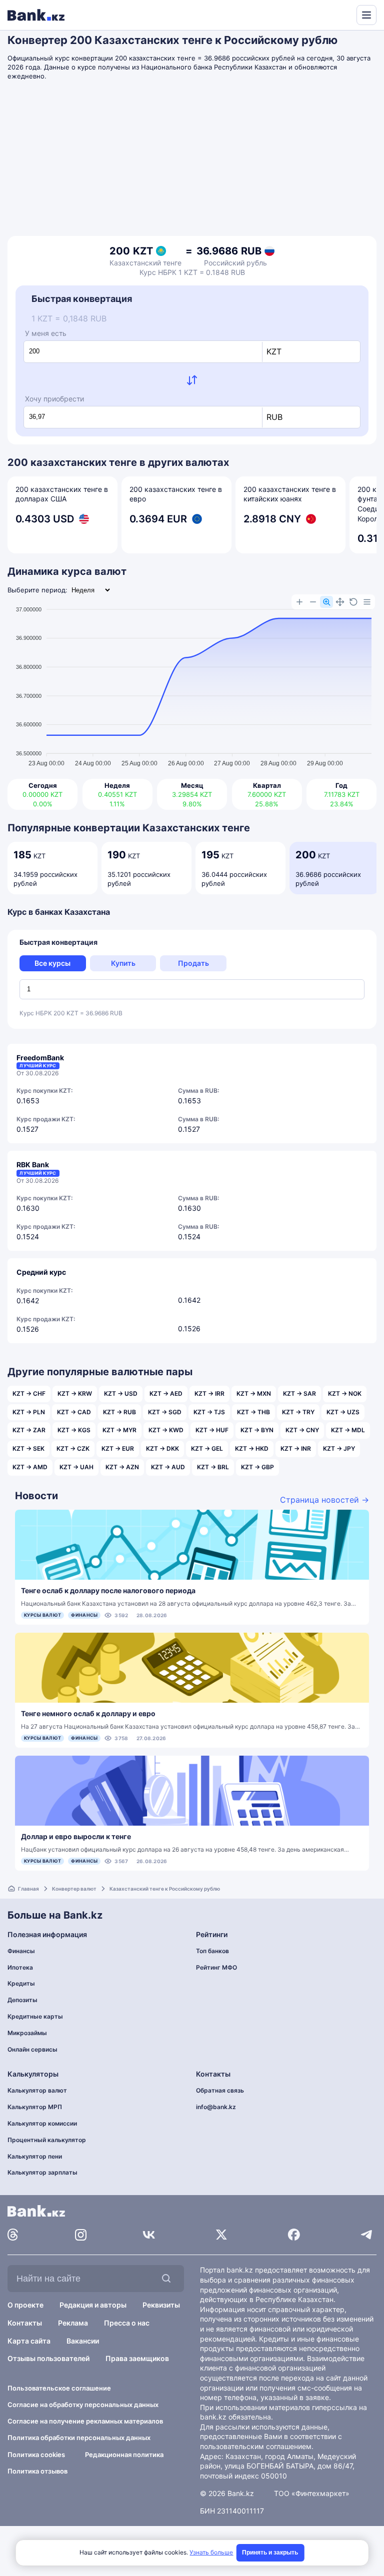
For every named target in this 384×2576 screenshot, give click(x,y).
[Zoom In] (299, 602)
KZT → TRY (298, 1412)
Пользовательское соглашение (59, 2388)
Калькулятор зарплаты (42, 2172)
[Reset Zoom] (353, 602)
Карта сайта (29, 2341)
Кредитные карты (35, 2016)
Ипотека (20, 1967)
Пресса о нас (127, 2323)
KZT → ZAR (29, 1430)
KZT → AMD (30, 1467)
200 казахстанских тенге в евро (176, 494)
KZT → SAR (299, 1393)
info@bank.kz (216, 2107)
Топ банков (212, 1951)
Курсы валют (42, 1615)
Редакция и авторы (93, 2305)
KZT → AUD (168, 1467)
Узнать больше (211, 2552)
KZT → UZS (343, 1412)
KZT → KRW (75, 1393)
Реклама (73, 2323)
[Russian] (330, 14)
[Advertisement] (192, 161)
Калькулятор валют (37, 2090)
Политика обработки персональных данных (79, 2438)
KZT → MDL (348, 1430)
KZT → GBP (257, 1467)
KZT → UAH (76, 1467)
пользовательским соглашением (256, 2446)
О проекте (25, 2305)
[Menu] (367, 602)
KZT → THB (253, 1412)
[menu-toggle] (366, 15)
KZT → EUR (118, 1448)
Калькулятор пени (35, 2156)
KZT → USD (121, 1393)
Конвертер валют (74, 1889)
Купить (123, 963)
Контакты (25, 2323)
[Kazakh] (342, 14)
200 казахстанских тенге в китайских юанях (290, 494)
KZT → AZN (122, 1467)
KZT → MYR (119, 1430)
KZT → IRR (209, 1393)
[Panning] (340, 602)
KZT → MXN (254, 1393)
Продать (193, 963)
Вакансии (83, 2341)
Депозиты (22, 2000)
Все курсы (52, 963)
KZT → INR (296, 1448)
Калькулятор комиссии (42, 2123)
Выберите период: (37, 590)
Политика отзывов (37, 2471)
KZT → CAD (74, 1412)
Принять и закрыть (270, 2553)
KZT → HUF (212, 1430)
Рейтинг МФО (216, 1967)
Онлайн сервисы (32, 2049)
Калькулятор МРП (35, 2107)
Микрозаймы (27, 2033)
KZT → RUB (119, 1412)
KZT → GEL (207, 1448)
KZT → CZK (73, 1448)
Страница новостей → (324, 1500)
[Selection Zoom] (326, 602)
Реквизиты (161, 2305)
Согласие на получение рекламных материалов (85, 2421)
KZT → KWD (166, 1430)
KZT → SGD (165, 1412)
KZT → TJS (209, 1412)
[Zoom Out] (313, 602)
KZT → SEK (28, 1448)
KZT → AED (166, 1393)
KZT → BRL (213, 1467)
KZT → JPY (339, 1448)
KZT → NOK (345, 1393)
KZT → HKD (252, 1448)
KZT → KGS (74, 1430)
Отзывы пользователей (48, 2358)
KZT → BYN (257, 1430)
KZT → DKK (162, 1448)
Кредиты (21, 1983)
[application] (192, 682)
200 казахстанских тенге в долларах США (62, 494)
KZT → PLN (29, 1412)
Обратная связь (220, 2090)
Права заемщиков (137, 2358)
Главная (28, 1889)
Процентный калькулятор (47, 2140)
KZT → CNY (302, 1430)
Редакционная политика (124, 2455)
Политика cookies (36, 2455)
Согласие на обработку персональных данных (83, 2405)
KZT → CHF (29, 1393)
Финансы (84, 1615)
